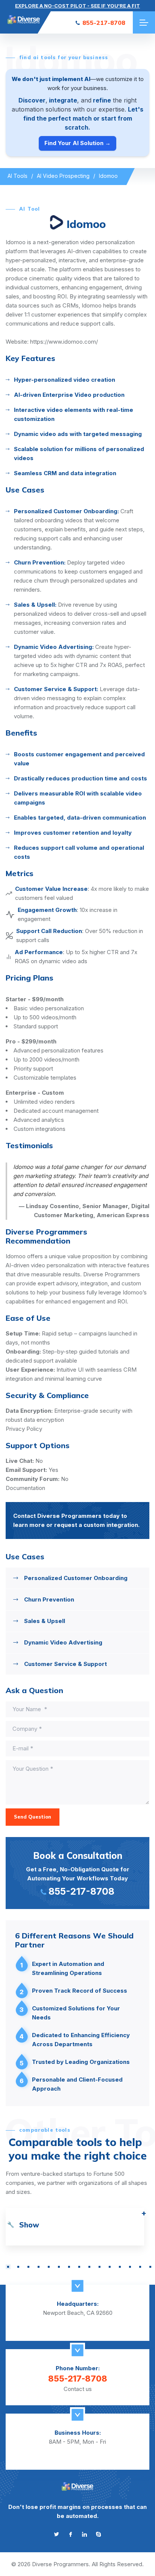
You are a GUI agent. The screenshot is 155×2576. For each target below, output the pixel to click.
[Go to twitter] (57, 2534)
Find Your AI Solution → (77, 143)
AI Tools (17, 176)
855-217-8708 (104, 23)
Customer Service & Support (65, 1664)
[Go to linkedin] (84, 2534)
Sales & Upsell (45, 1621)
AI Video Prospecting (63, 176)
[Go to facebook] (71, 2534)
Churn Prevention (49, 1599)
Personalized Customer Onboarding (76, 1578)
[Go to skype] (98, 2534)
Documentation (25, 1488)
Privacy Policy (24, 1429)
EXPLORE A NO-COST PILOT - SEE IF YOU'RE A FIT (77, 6)
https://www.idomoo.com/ (64, 342)
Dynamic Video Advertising (63, 1642)
